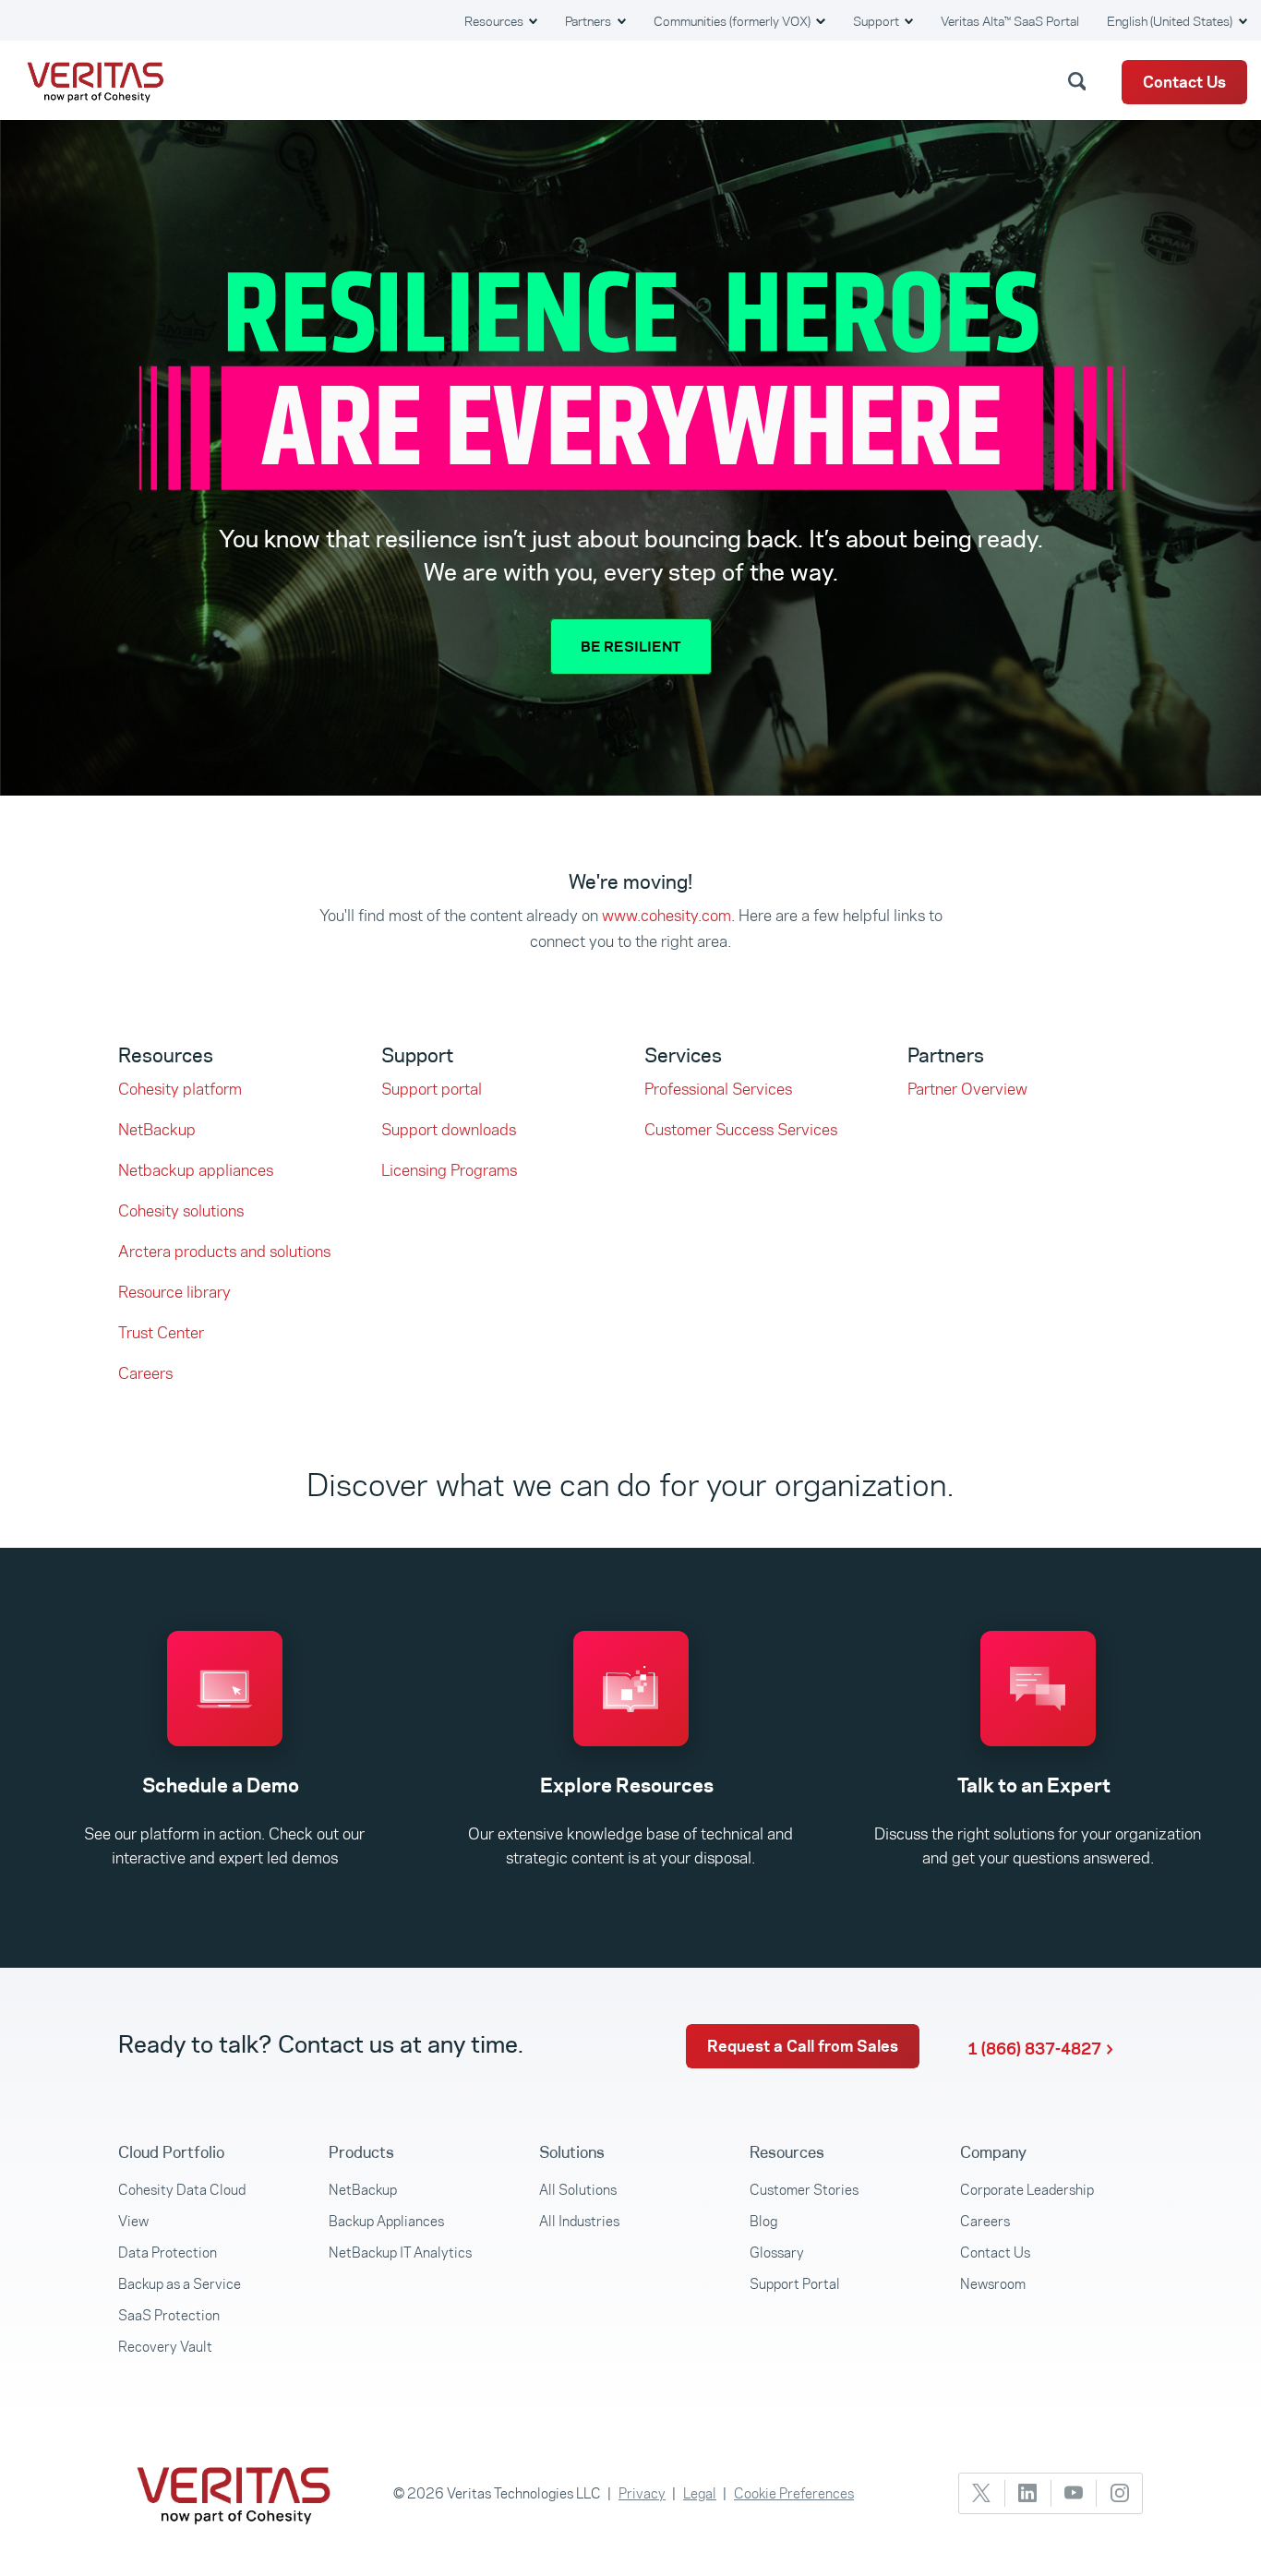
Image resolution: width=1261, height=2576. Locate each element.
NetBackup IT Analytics (400, 2253)
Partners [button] (589, 21)
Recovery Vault (165, 2347)
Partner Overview (967, 1089)
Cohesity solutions (181, 1211)
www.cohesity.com (667, 916)
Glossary (777, 2253)
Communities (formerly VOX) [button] (733, 21)
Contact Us (1184, 82)
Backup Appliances (386, 2221)
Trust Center (161, 1333)
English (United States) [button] (1171, 21)
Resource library (174, 1292)
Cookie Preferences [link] (794, 2493)
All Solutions (578, 2190)
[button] (1080, 80)
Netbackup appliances (196, 1170)
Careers (145, 1373)
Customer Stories (804, 2190)
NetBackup (157, 1130)
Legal (700, 2493)
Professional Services (718, 1089)
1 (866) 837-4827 (1034, 2049)
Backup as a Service (180, 2284)
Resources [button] (495, 21)
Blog (763, 2221)
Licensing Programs (449, 1170)
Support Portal (795, 2284)
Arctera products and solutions (224, 1252)
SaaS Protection (169, 2315)
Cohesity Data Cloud (182, 2190)
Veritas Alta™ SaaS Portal (1010, 21)
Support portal (432, 1089)
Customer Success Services (741, 1130)
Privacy (642, 2493)
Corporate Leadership (1027, 2190)
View (133, 2221)
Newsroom (993, 2284)
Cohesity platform (180, 1089)
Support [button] (877, 21)
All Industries (579, 2221)
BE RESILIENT (631, 647)
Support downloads (449, 1130)
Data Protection (168, 2253)
